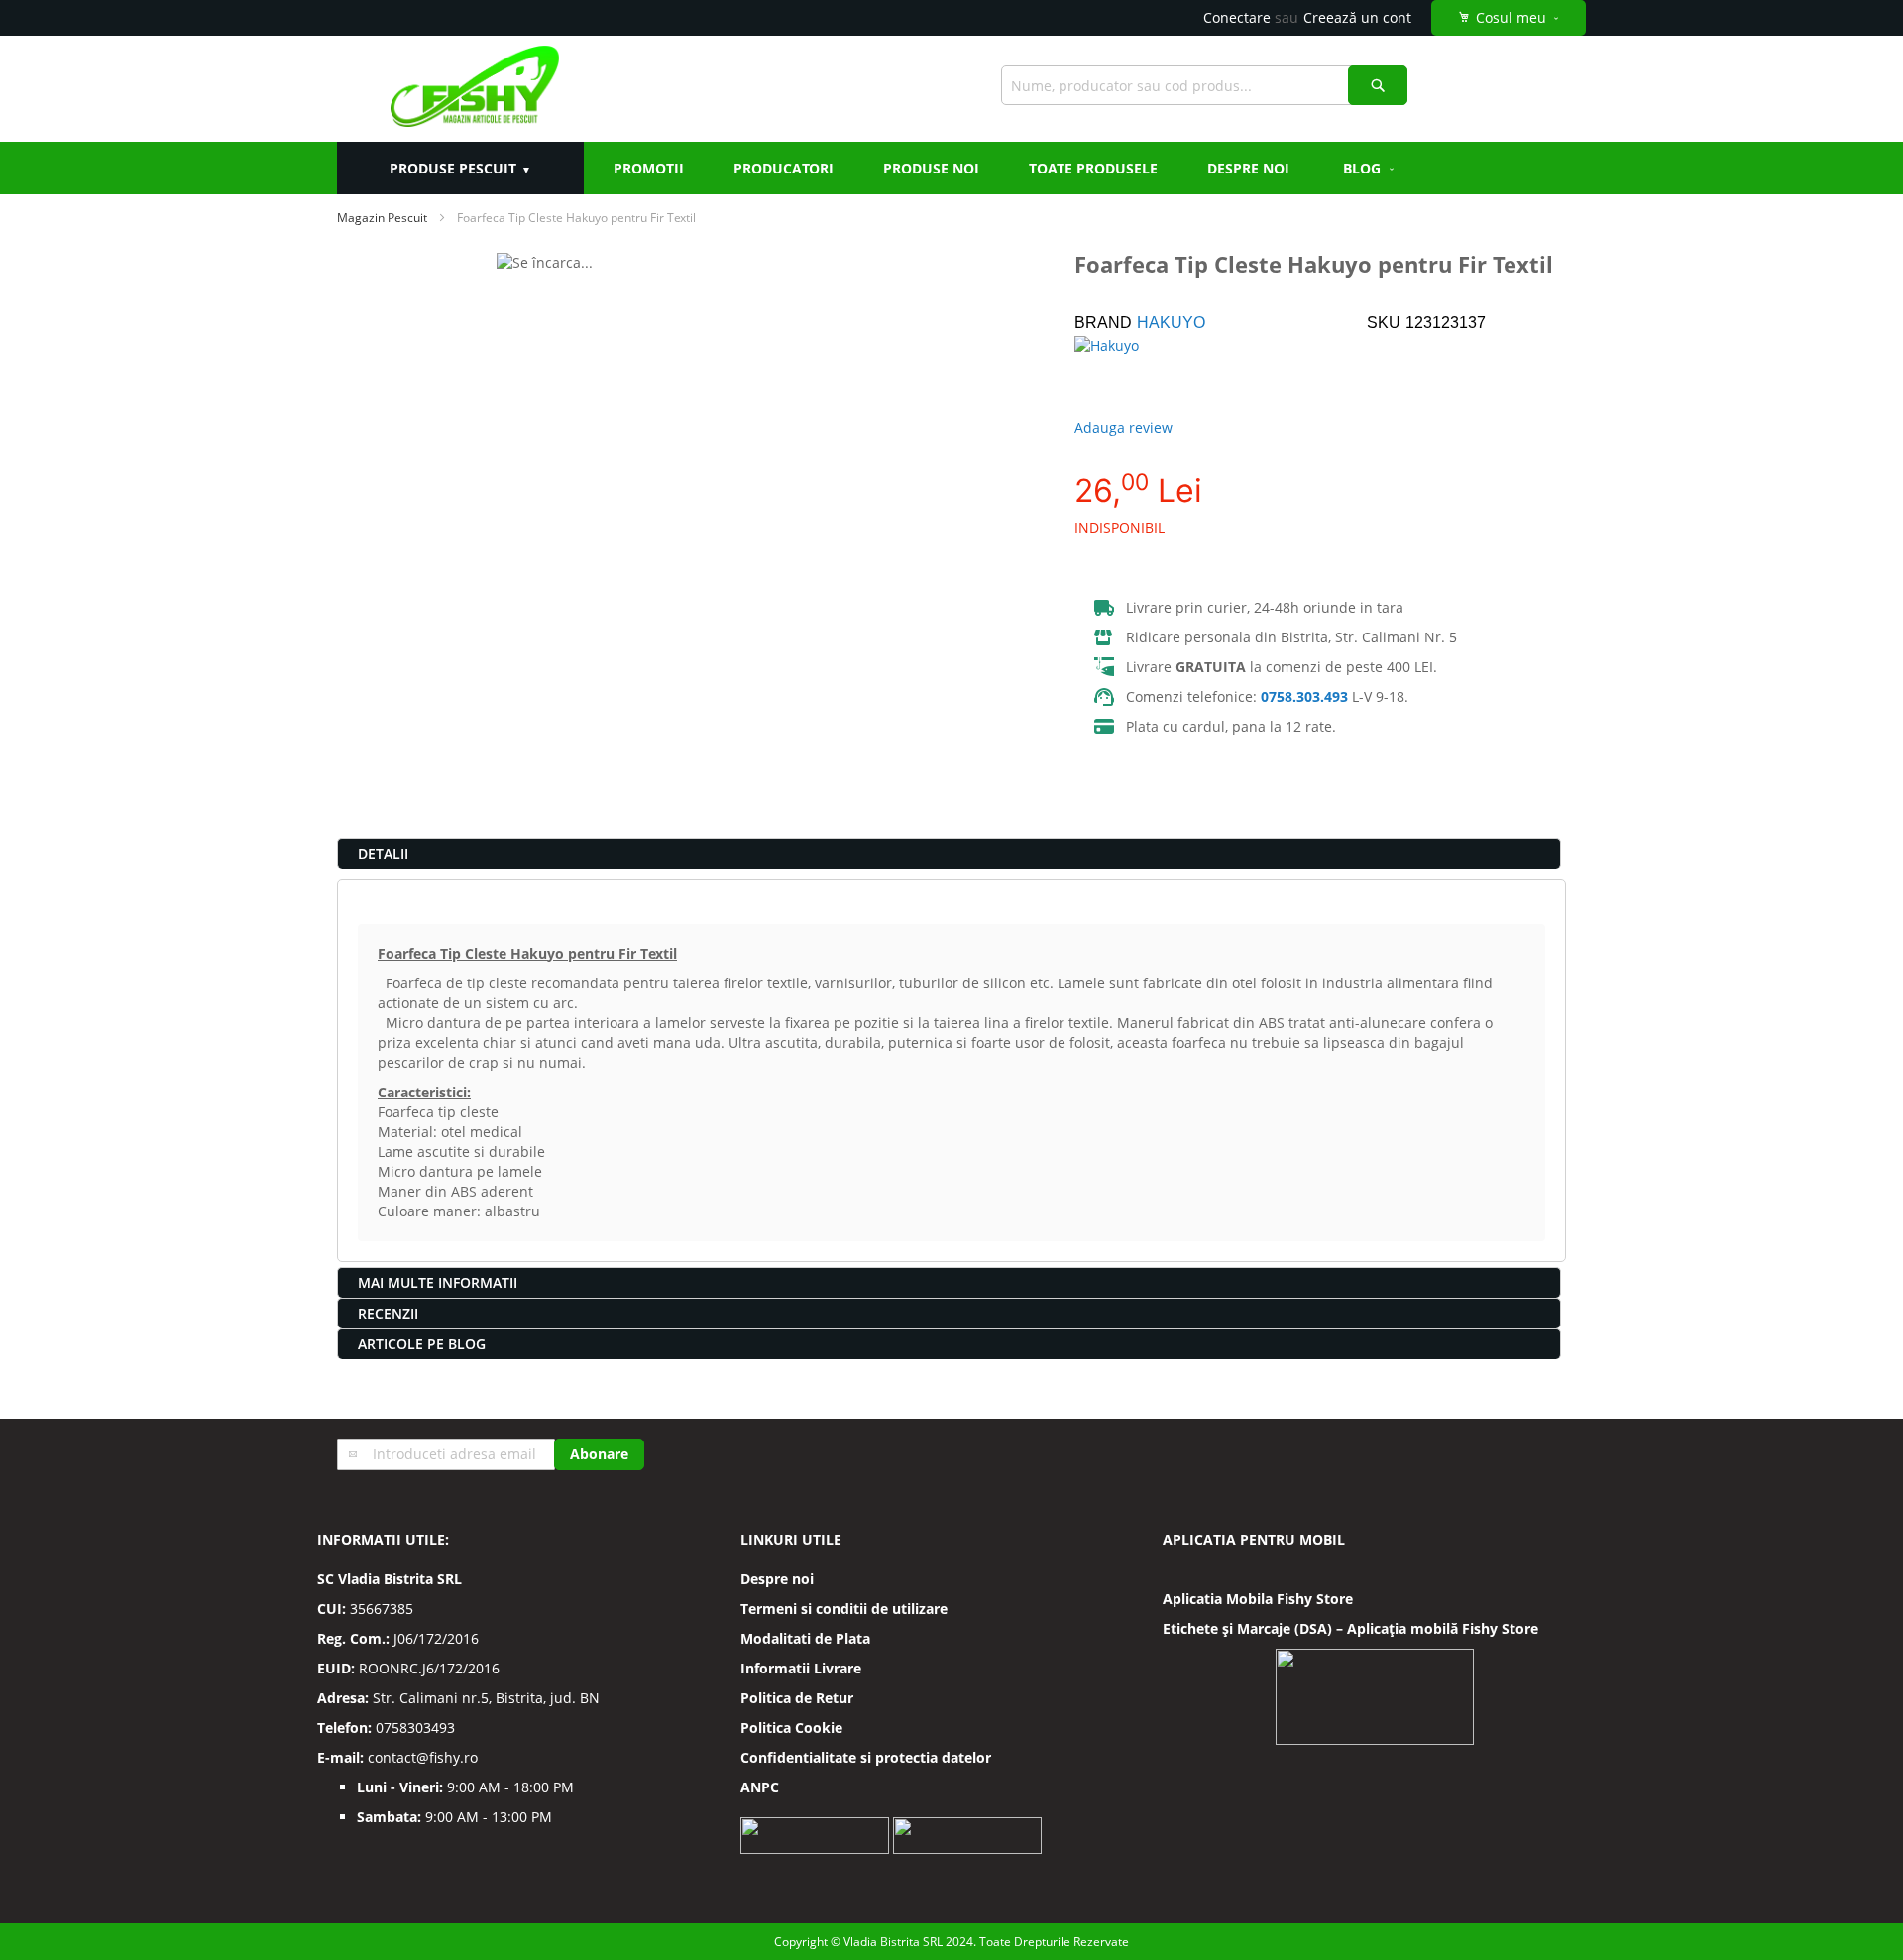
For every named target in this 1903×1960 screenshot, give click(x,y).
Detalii (383, 853)
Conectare (1237, 17)
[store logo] (474, 89)
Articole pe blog (422, 1344)
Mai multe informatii (438, 1282)
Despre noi (777, 1579)
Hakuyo (1171, 323)
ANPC (760, 1787)
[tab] (949, 854)
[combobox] (1204, 85)
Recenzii (388, 1313)
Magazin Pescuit (382, 218)
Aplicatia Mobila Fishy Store (1258, 1599)
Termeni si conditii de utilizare (844, 1609)
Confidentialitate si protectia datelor (866, 1757)
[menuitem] (1370, 168)
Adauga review (1123, 428)
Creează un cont (1357, 17)
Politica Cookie (791, 1728)
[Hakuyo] (1144, 371)
